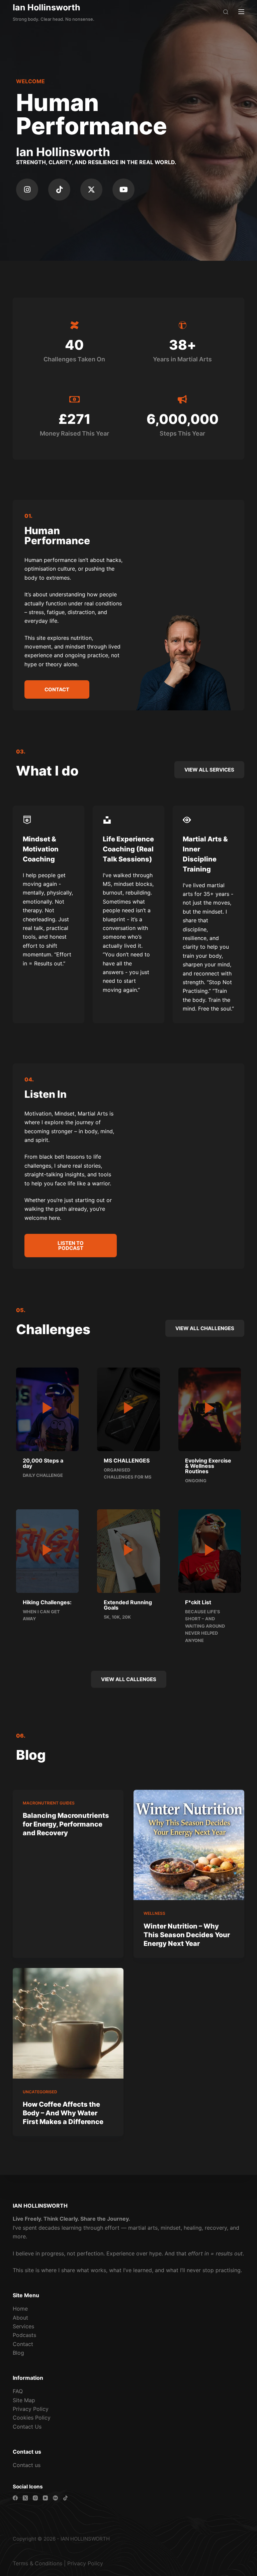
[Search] (226, 12)
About (20, 2318)
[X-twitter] (91, 190)
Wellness (154, 1913)
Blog (18, 2353)
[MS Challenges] (129, 1408)
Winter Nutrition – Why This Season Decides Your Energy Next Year (187, 1935)
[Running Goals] (129, 1550)
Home (20, 2309)
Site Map (24, 2400)
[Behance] (55, 2498)
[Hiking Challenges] (47, 1550)
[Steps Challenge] (47, 1408)
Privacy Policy (31, 2409)
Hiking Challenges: (47, 1602)
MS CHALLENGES (127, 1460)
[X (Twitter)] (25, 2498)
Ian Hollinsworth (47, 7)
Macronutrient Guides (49, 1803)
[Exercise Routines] (210, 1408)
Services (23, 2326)
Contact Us (27, 2427)
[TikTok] (65, 2498)
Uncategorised (40, 2092)
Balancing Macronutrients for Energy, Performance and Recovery (66, 1824)
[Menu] (241, 12)
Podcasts (24, 2335)
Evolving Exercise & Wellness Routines (208, 1466)
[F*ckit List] (210, 1550)
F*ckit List (198, 1602)
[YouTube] (45, 2498)
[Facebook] (15, 2498)
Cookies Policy (32, 2418)
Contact (23, 2344)
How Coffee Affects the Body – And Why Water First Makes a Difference (63, 2113)
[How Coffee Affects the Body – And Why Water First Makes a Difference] (68, 2023)
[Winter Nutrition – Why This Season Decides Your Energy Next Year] (189, 1845)
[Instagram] (27, 190)
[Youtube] (123, 190)
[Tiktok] (59, 190)
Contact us (27, 2465)
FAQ (18, 2391)
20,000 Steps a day (43, 1463)
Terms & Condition (36, 2563)
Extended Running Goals (128, 1605)
